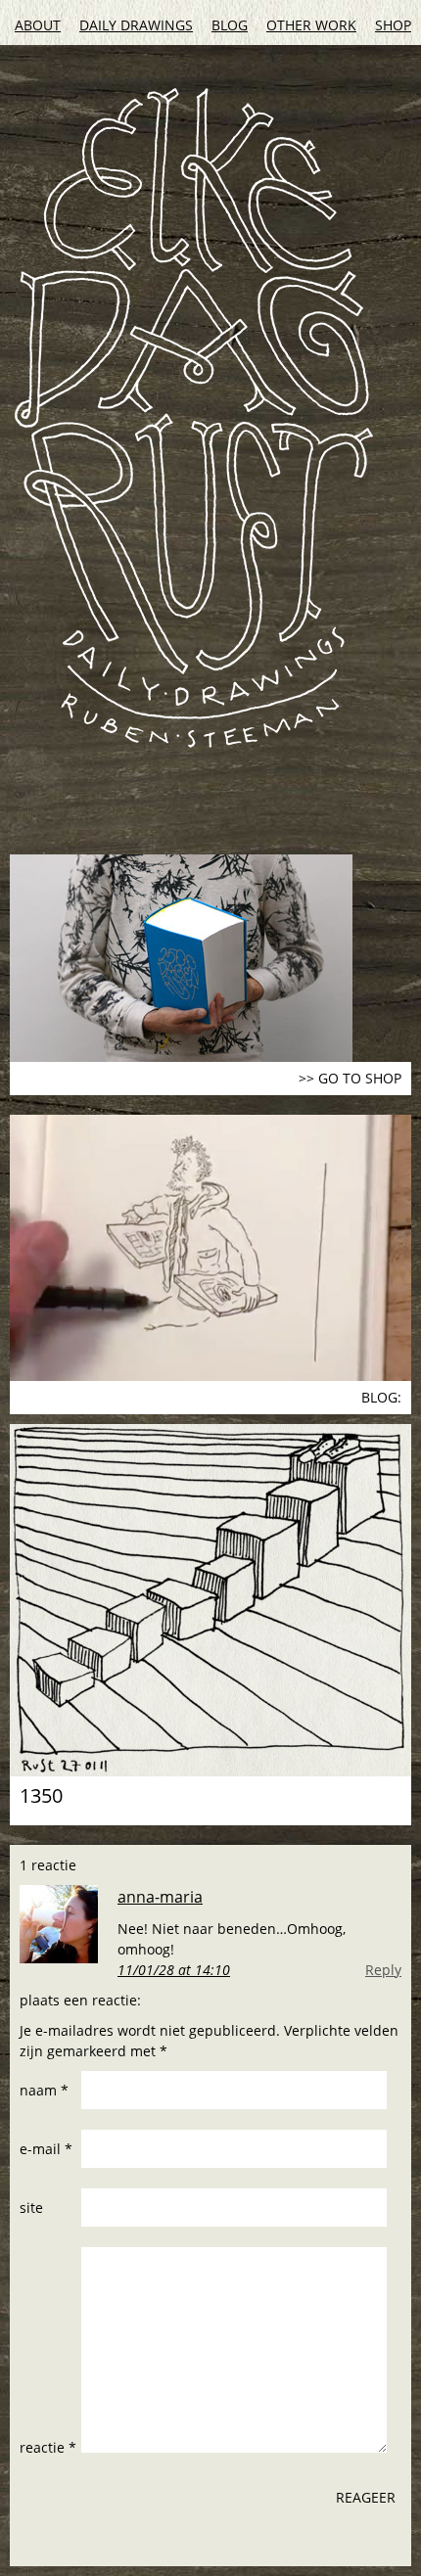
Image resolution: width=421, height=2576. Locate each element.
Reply (383, 1970)
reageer (366, 2497)
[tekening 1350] (210, 1600)
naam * (44, 2090)
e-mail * (46, 2149)
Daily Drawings (136, 25)
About (38, 25)
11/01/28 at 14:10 (174, 1970)
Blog (230, 25)
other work (311, 25)
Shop (393, 25)
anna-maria (160, 1897)
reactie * (48, 2447)
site (31, 2208)
